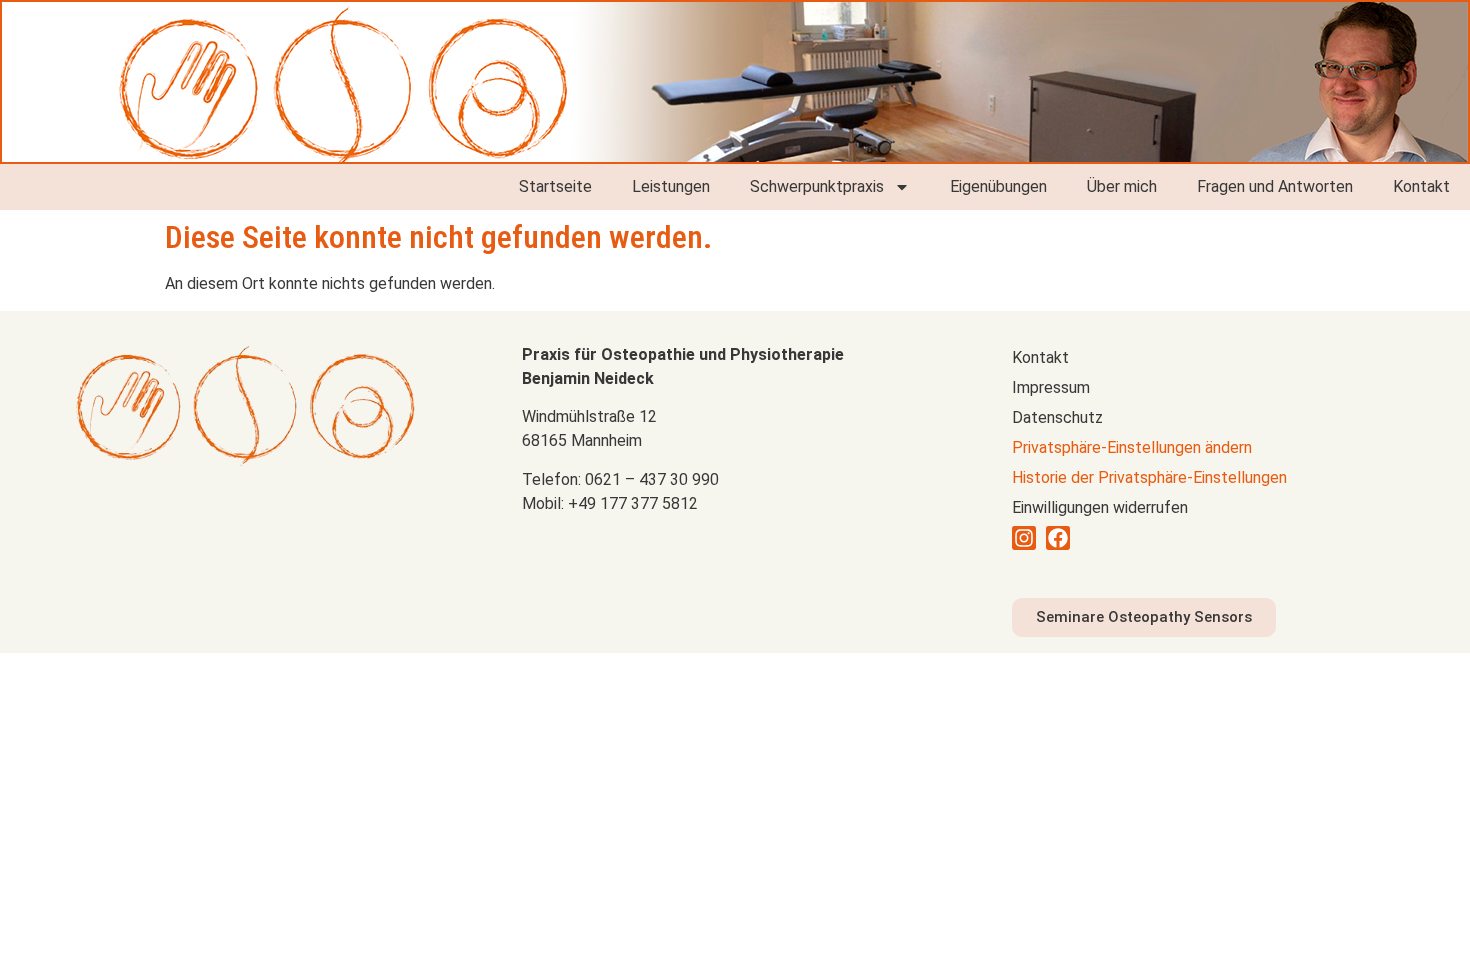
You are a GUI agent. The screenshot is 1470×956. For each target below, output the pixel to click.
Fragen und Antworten (1275, 186)
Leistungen (671, 186)
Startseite (555, 186)
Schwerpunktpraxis (817, 186)
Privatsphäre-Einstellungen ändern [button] (1132, 447)
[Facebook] (1058, 538)
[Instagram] (1024, 538)
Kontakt (1421, 186)
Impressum (1051, 387)
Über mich (1122, 186)
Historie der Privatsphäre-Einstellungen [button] (1149, 477)
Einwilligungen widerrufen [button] (1100, 507)
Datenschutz (1057, 417)
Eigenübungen (998, 186)
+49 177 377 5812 (633, 503)
